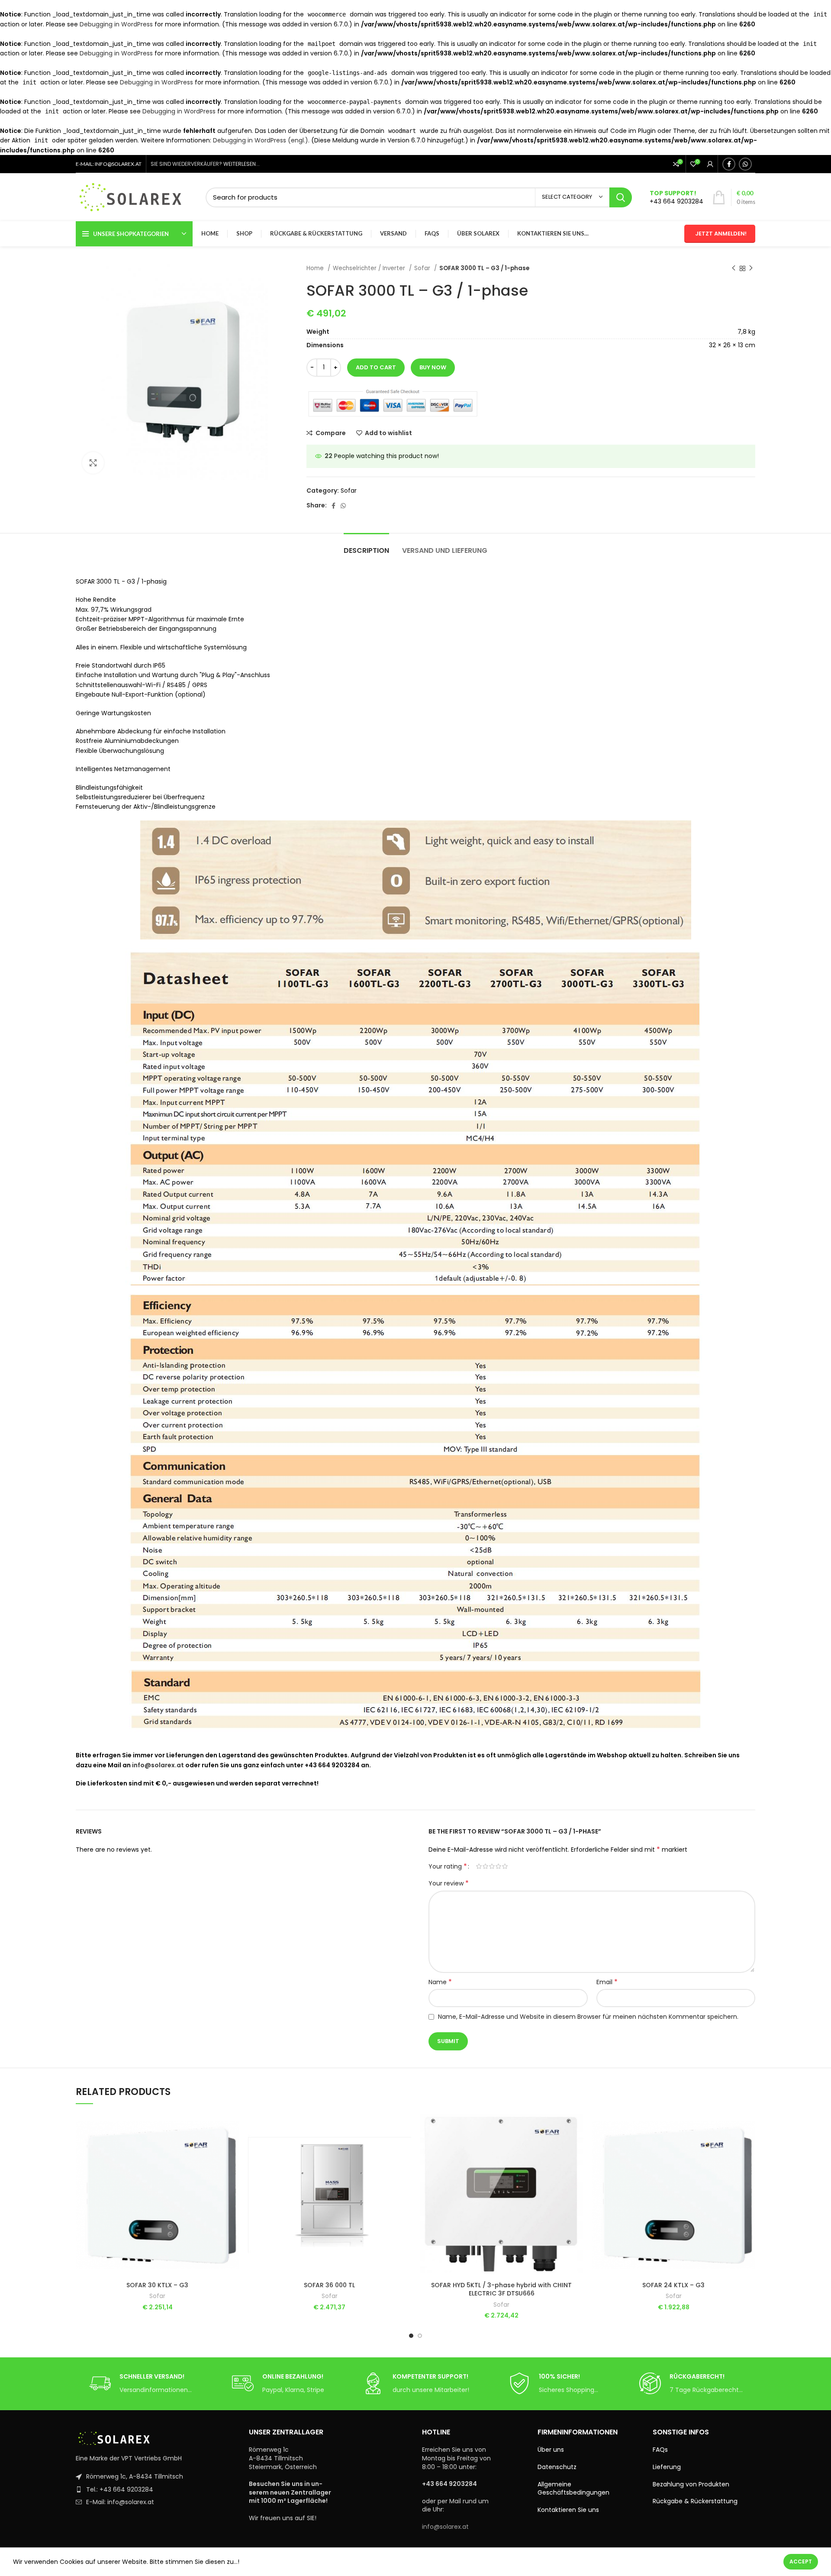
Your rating (448, 1866)
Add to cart (376, 367)
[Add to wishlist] (233, 2127)
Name (440, 1982)
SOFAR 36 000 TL (329, 2285)
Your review (449, 1883)
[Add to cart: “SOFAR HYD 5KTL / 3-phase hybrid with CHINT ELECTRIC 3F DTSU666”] (577, 2147)
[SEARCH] (621, 197)
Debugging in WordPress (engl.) (261, 140)
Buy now (433, 367)
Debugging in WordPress (116, 24)
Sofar (423, 268)
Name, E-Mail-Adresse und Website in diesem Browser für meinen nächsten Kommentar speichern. (588, 2017)
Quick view (233, 2166)
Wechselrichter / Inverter (370, 268)
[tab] (366, 546)
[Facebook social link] (729, 164)
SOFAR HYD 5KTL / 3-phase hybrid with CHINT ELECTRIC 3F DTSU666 (501, 2289)
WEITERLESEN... (242, 164)
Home (316, 268)
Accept (801, 2561)
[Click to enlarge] (93, 463)
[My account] (710, 164)
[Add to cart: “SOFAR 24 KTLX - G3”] (749, 2147)
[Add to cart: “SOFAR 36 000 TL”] (405, 2147)
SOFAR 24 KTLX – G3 (673, 2285)
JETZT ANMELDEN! (721, 234)
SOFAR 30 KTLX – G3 (157, 2285)
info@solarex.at (158, 1765)
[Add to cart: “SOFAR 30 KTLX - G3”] (233, 2147)
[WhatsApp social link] (745, 164)
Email (607, 1982)
